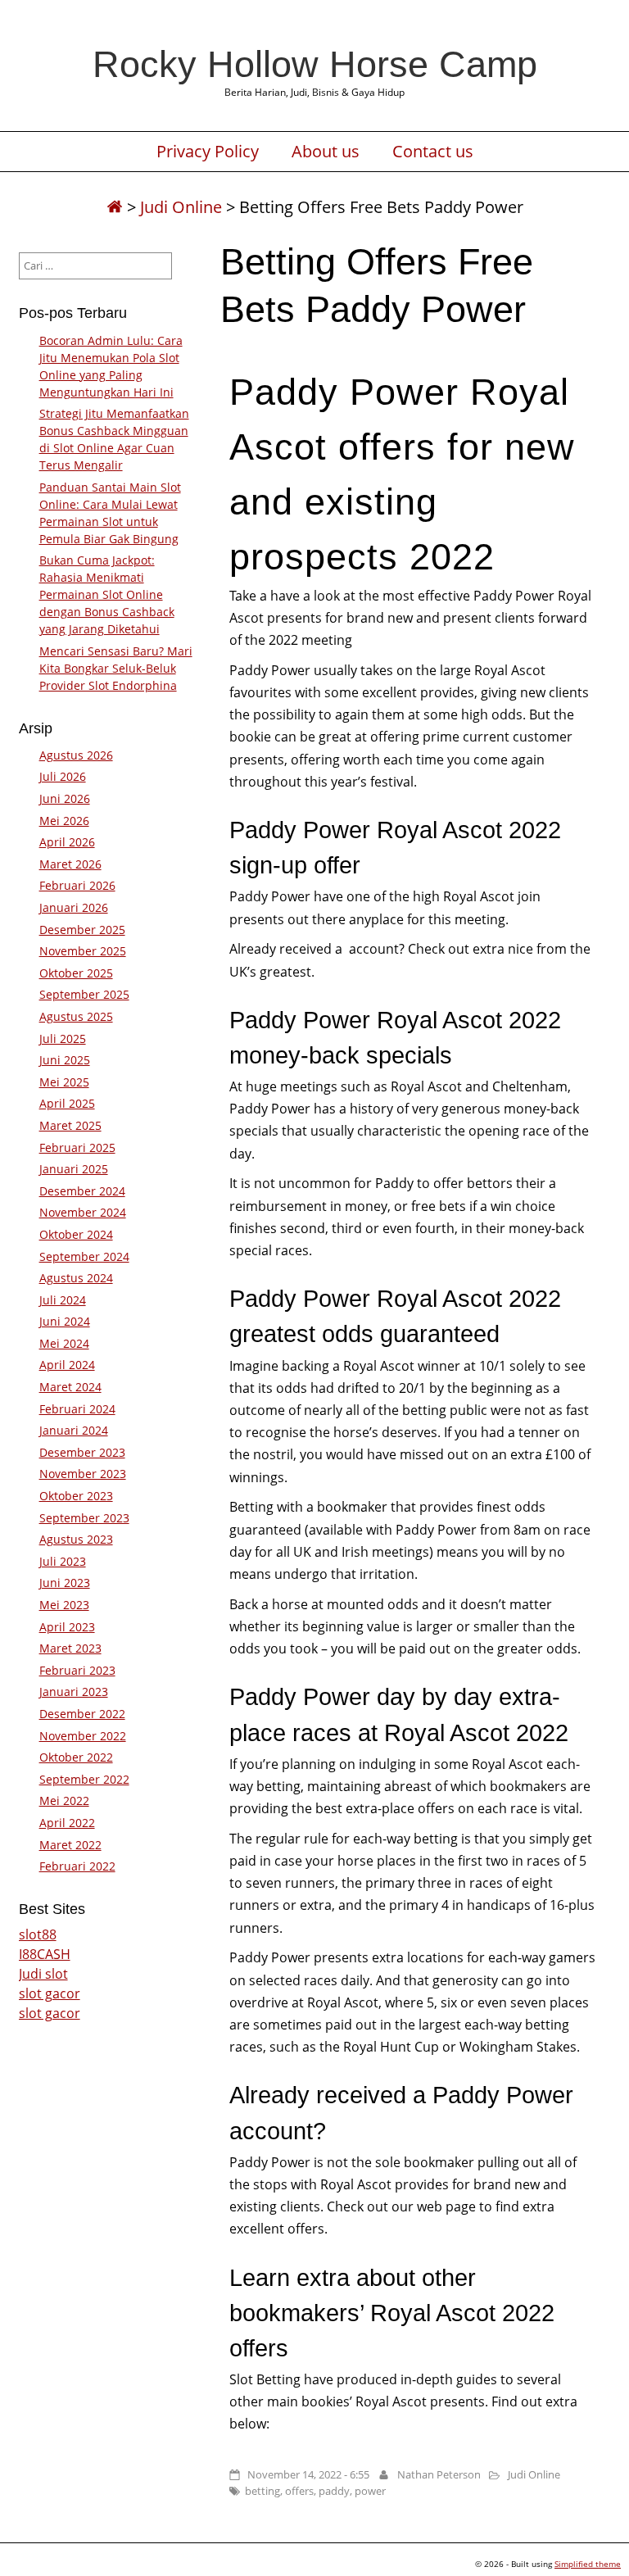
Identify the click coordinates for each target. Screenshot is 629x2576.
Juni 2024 (65, 1321)
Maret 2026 (70, 864)
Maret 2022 (70, 1845)
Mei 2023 (64, 1605)
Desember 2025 (82, 930)
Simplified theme (588, 2564)
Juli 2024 (63, 1300)
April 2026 (67, 842)
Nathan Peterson (439, 2474)
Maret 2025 (70, 1125)
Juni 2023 (65, 1583)
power (370, 2491)
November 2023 (83, 1474)
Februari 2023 (77, 1670)
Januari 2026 (74, 907)
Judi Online (181, 207)
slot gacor (50, 1993)
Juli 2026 (63, 776)
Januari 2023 (74, 1692)
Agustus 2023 (76, 1539)
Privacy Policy (208, 152)
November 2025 (83, 951)
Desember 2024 (82, 1191)
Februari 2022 (77, 1866)
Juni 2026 (65, 798)
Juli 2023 (63, 1561)
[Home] (115, 207)
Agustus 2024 (76, 1278)
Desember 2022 (82, 1714)
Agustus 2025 (76, 1016)
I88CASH (45, 1954)
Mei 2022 (64, 1800)
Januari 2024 (74, 1430)
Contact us (433, 152)
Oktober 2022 (76, 1757)
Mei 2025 (64, 1082)
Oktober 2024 (76, 1234)
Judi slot (43, 1974)
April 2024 (67, 1365)
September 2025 (84, 994)
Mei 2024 (64, 1343)
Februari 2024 (77, 1409)
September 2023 (84, 1518)
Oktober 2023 (76, 1496)
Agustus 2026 (76, 755)
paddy (334, 2491)
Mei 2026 (64, 821)
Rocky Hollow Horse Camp (315, 64)
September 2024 (84, 1256)
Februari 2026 (77, 885)
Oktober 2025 (76, 973)
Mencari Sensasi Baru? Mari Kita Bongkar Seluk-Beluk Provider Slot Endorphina (116, 668)
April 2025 (67, 1103)
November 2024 (83, 1212)
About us (326, 152)
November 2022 (83, 1736)
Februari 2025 (77, 1147)
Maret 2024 (70, 1387)
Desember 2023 (82, 1452)
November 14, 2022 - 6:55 (308, 2474)
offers (299, 2491)
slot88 (38, 1934)
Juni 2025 (65, 1060)
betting (262, 2491)
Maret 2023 (70, 1648)
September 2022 (84, 1779)
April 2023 (67, 1627)
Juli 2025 (63, 1039)
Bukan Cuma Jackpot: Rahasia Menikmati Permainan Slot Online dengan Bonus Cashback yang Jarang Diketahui (107, 594)
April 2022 (67, 1823)
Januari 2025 (74, 1169)
